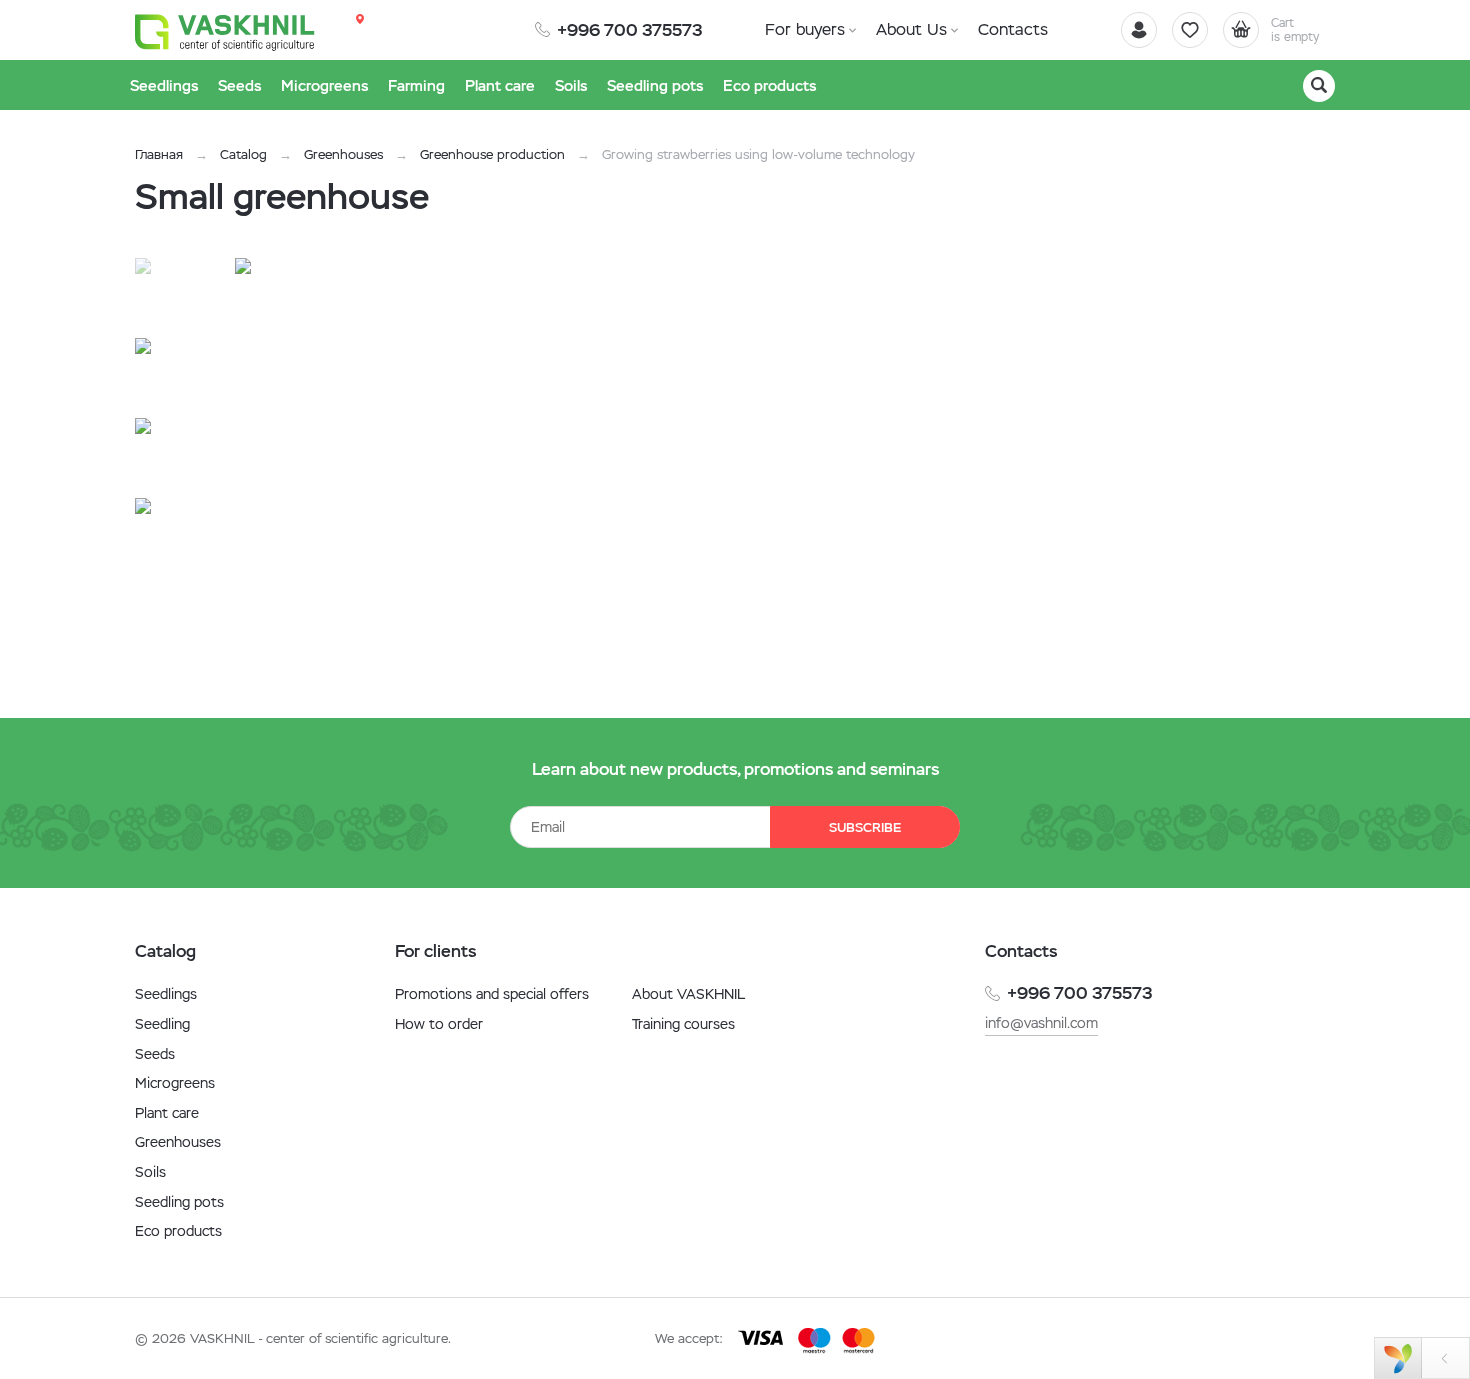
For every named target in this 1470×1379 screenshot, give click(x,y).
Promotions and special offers (492, 994)
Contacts (1013, 29)
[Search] (1319, 86)
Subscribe (865, 827)
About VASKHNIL (688, 994)
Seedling (162, 1024)
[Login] (1139, 30)
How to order (439, 1024)
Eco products (178, 1231)
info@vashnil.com (1041, 1023)
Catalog (243, 154)
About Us (911, 29)
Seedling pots (179, 1202)
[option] (440, 463)
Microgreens (175, 1083)
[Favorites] (1190, 30)
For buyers (805, 29)
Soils (150, 1172)
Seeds (155, 1054)
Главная (159, 154)
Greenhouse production (492, 154)
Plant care (167, 1113)
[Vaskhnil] (225, 31)
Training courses (683, 1024)
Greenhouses (343, 154)
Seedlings (166, 994)
